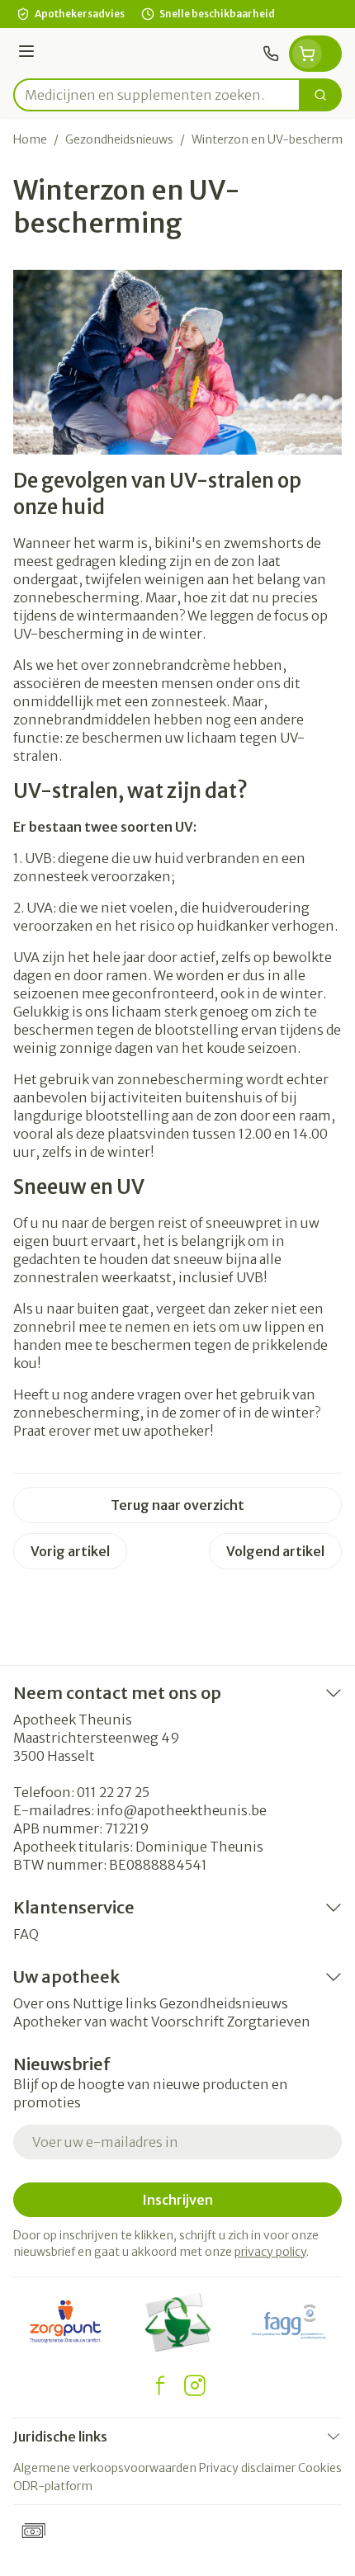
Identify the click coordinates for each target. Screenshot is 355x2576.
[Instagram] (195, 2385)
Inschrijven (177, 2200)
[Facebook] (160, 2385)
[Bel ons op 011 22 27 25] (271, 54)
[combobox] (157, 95)
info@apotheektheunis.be (182, 1810)
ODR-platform (53, 2486)
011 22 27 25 (113, 1792)
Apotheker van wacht (81, 2022)
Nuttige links (115, 2003)
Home (30, 139)
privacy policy (270, 2252)
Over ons (42, 2003)
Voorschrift (188, 2022)
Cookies (320, 2468)
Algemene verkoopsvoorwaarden (105, 2468)
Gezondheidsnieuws (119, 139)
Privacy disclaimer (247, 2468)
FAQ (26, 1934)
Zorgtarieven (269, 2022)
